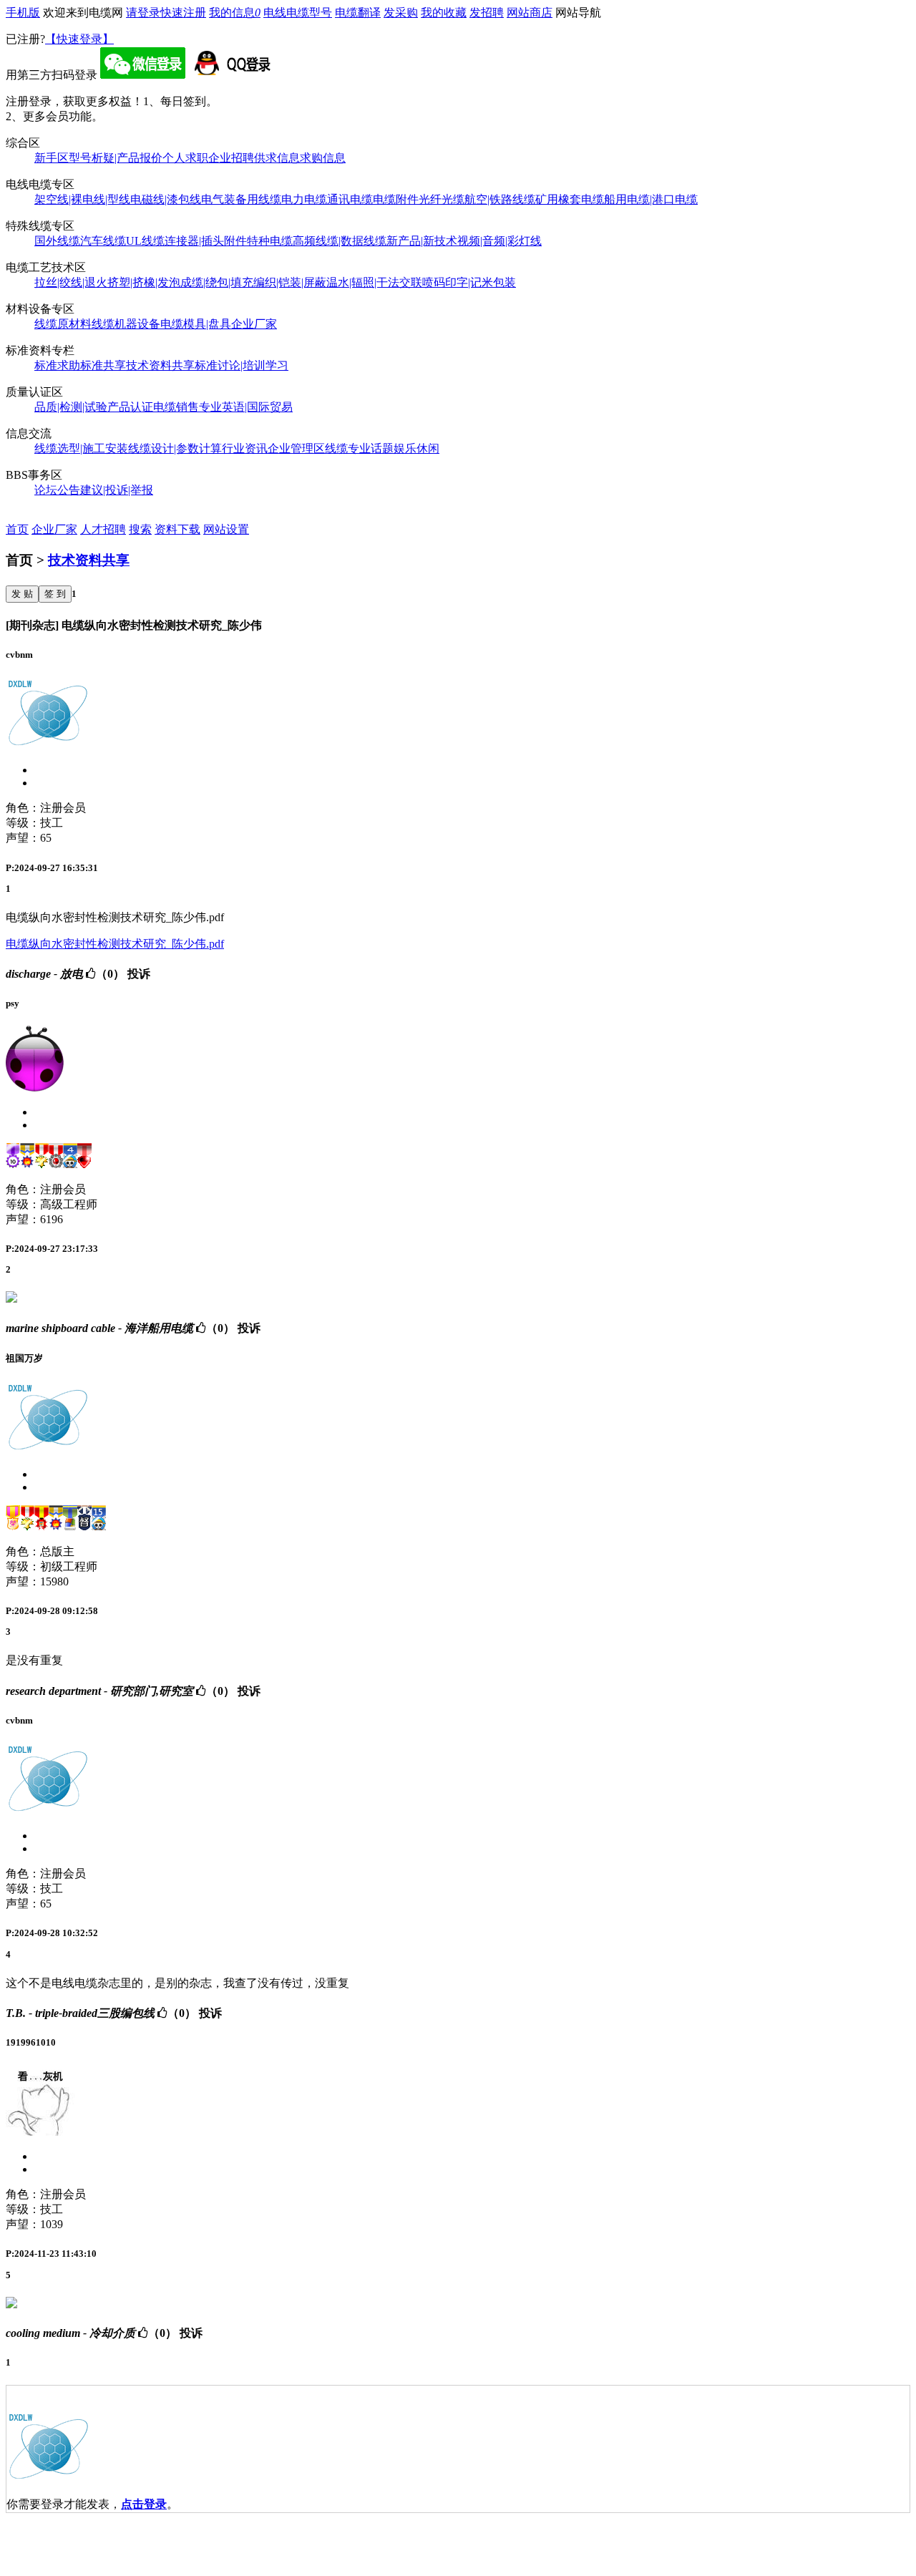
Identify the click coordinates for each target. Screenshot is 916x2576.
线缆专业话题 (359, 448)
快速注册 (183, 13)
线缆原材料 (63, 324)
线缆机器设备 (126, 324)
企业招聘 (231, 158)
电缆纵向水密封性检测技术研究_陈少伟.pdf (115, 944)
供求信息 (277, 158)
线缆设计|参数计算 (175, 448)
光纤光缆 (442, 199)
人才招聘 (103, 529)
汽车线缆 (103, 241)
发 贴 (22, 594)
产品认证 (130, 407)
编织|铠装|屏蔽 (290, 282)
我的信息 (235, 13)
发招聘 (487, 13)
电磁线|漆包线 (166, 199)
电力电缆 (304, 199)
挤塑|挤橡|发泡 (144, 282)
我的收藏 (444, 13)
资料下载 (177, 529)
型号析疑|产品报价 (116, 158)
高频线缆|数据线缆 (340, 241)
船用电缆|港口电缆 (651, 199)
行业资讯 (245, 448)
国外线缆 (57, 241)
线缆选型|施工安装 (81, 448)
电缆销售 (176, 407)
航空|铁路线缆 (500, 199)
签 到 (55, 594)
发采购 (401, 13)
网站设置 (226, 529)
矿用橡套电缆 (570, 199)
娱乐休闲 (416, 448)
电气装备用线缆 (241, 199)
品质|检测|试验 (71, 407)
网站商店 (530, 13)
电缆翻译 (358, 13)
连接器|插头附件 (206, 241)
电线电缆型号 (298, 13)
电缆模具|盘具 (196, 324)
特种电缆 (270, 241)
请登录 (143, 13)
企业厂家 (254, 324)
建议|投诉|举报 (117, 490)
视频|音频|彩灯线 (500, 241)
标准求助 (57, 365)
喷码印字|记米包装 (469, 282)
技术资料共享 (160, 365)
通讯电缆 (350, 199)
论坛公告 (57, 490)
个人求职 (185, 158)
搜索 (140, 529)
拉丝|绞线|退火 (71, 282)
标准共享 (103, 365)
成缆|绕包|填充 (217, 282)
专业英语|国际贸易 (246, 407)
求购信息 (323, 158)
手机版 (23, 13)
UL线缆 (145, 241)
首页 (17, 529)
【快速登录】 (79, 39)
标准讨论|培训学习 (242, 365)
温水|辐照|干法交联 (374, 282)
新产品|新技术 (422, 241)
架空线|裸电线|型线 (82, 199)
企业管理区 (296, 448)
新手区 (52, 158)
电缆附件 (396, 199)
